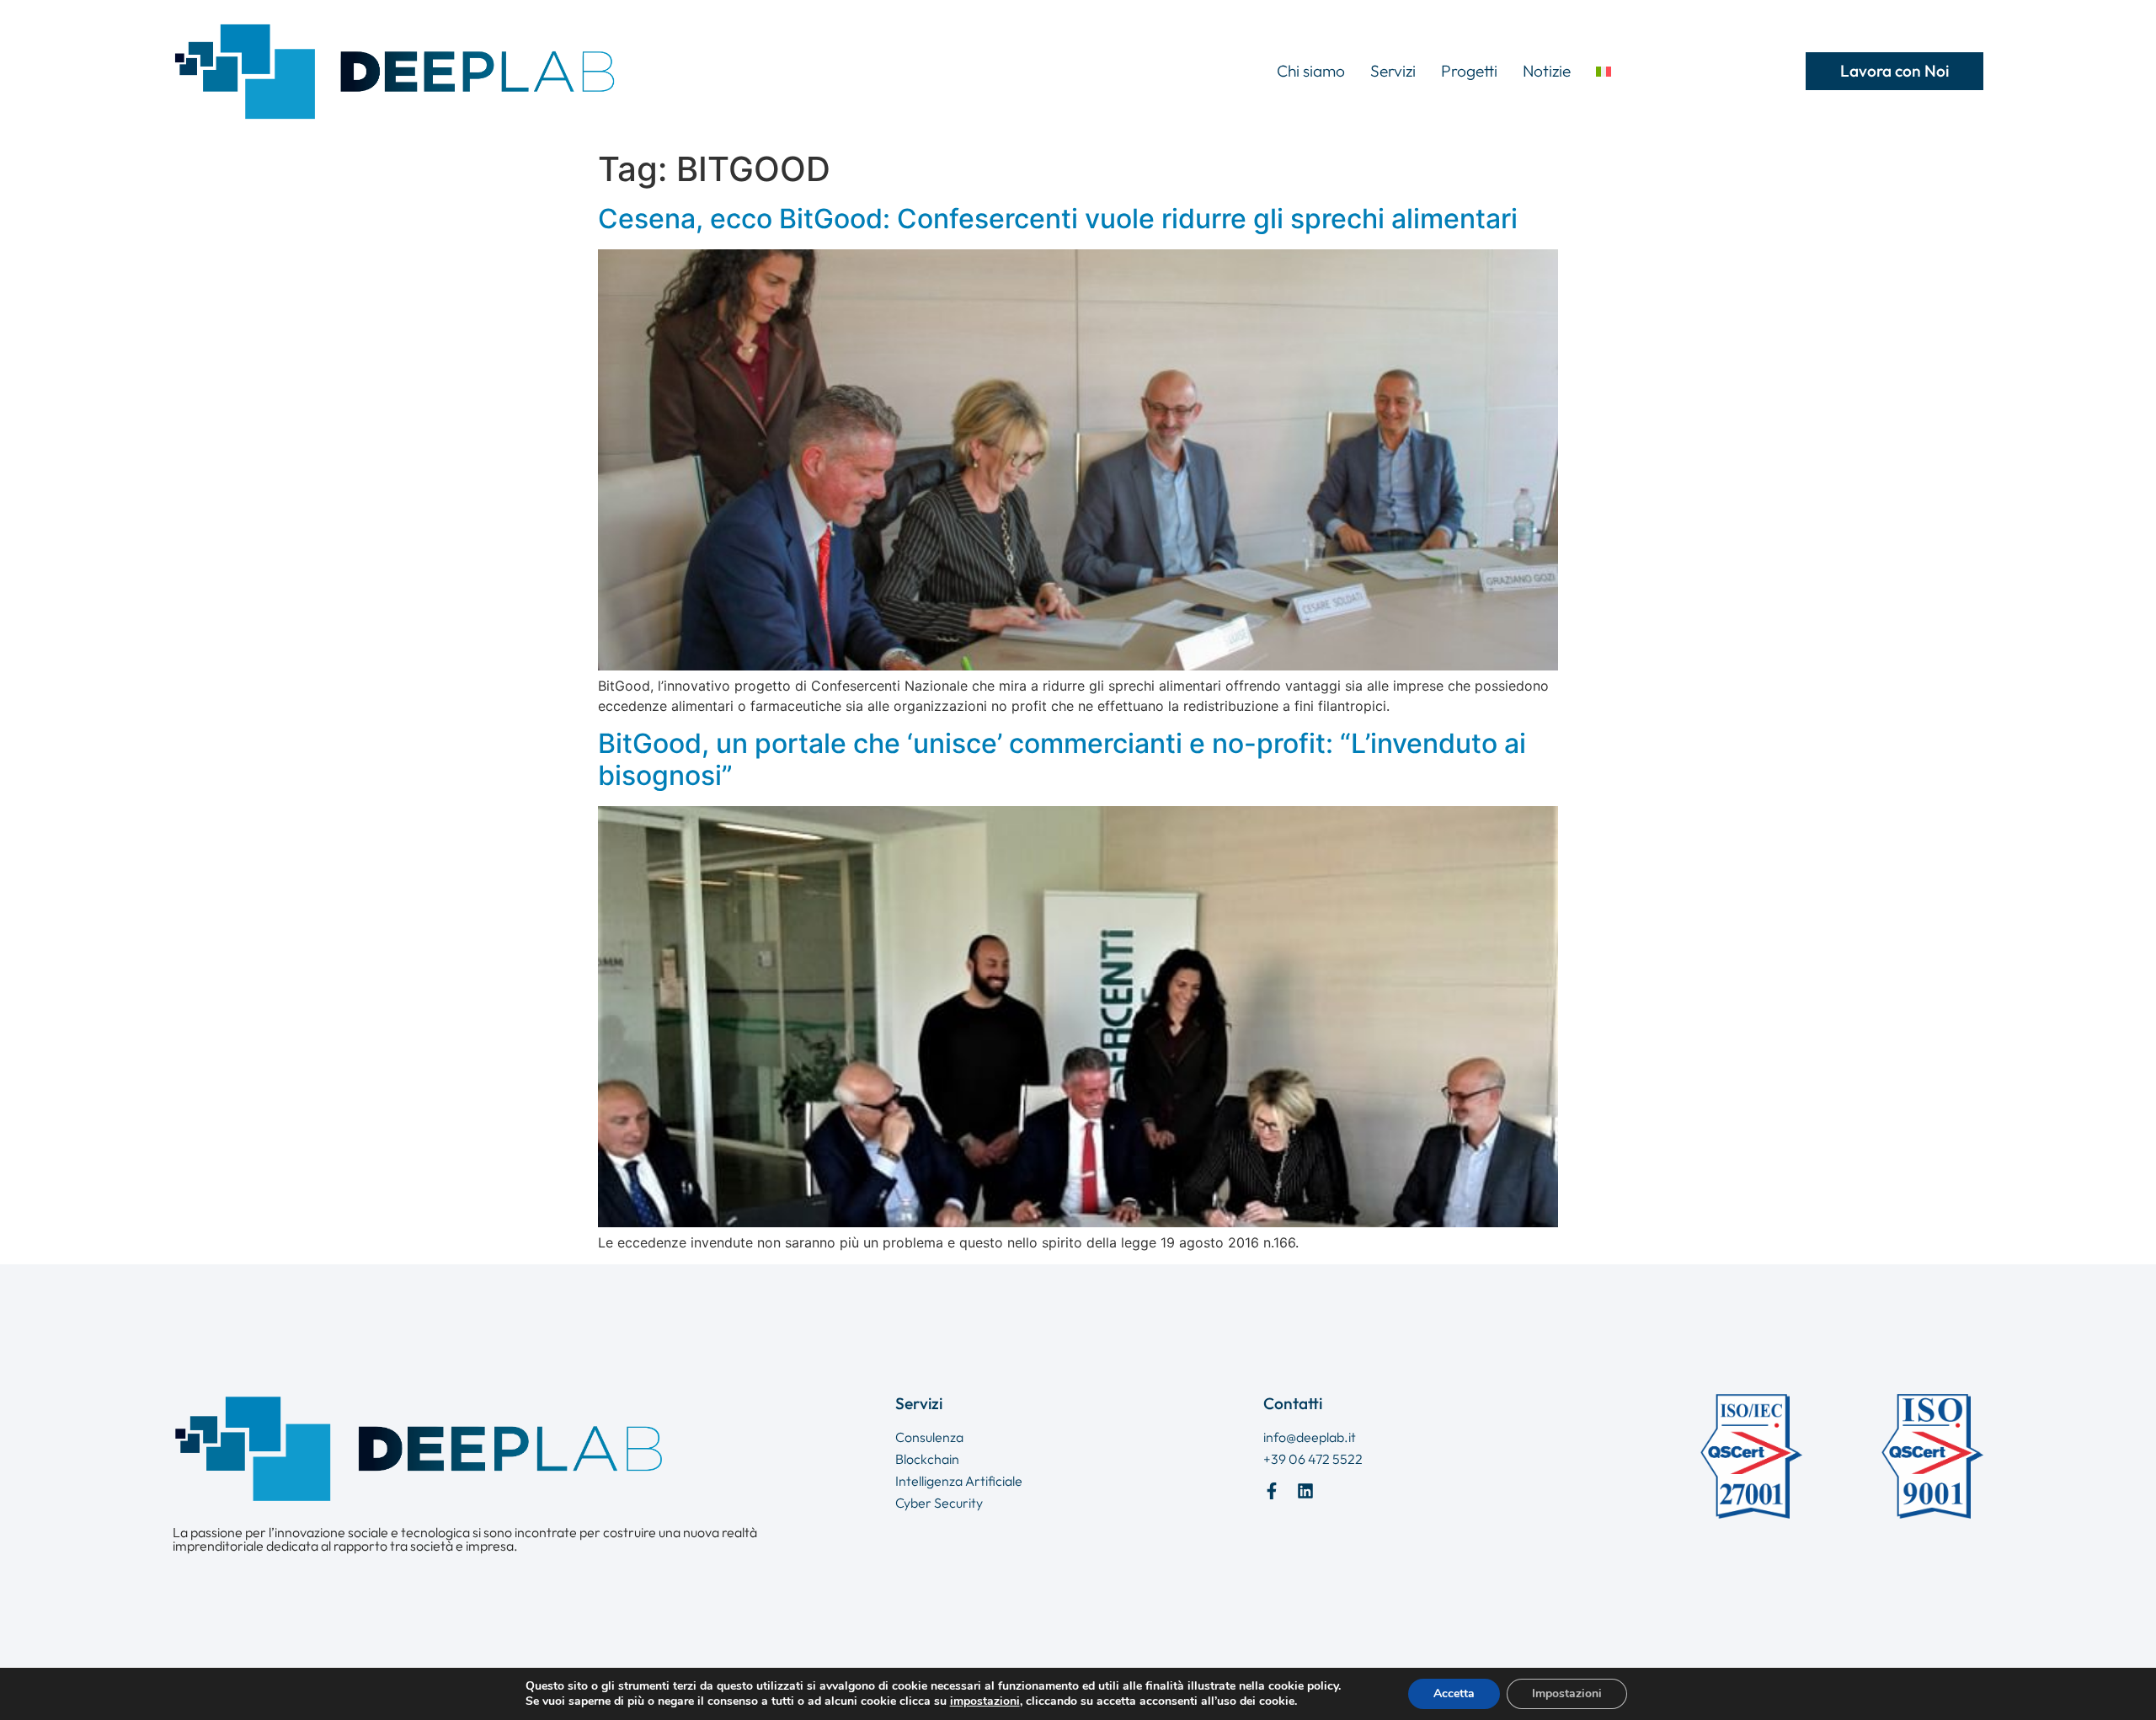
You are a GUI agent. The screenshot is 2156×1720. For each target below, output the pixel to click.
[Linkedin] (1305, 1491)
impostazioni (985, 1701)
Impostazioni (1567, 1693)
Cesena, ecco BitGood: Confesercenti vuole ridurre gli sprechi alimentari (1058, 219)
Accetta (1454, 1693)
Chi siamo (1311, 71)
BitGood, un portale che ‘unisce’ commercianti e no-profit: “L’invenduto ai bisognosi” (1062, 759)
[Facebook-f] (1272, 1491)
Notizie (1547, 71)
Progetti (1469, 71)
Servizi (1393, 71)
